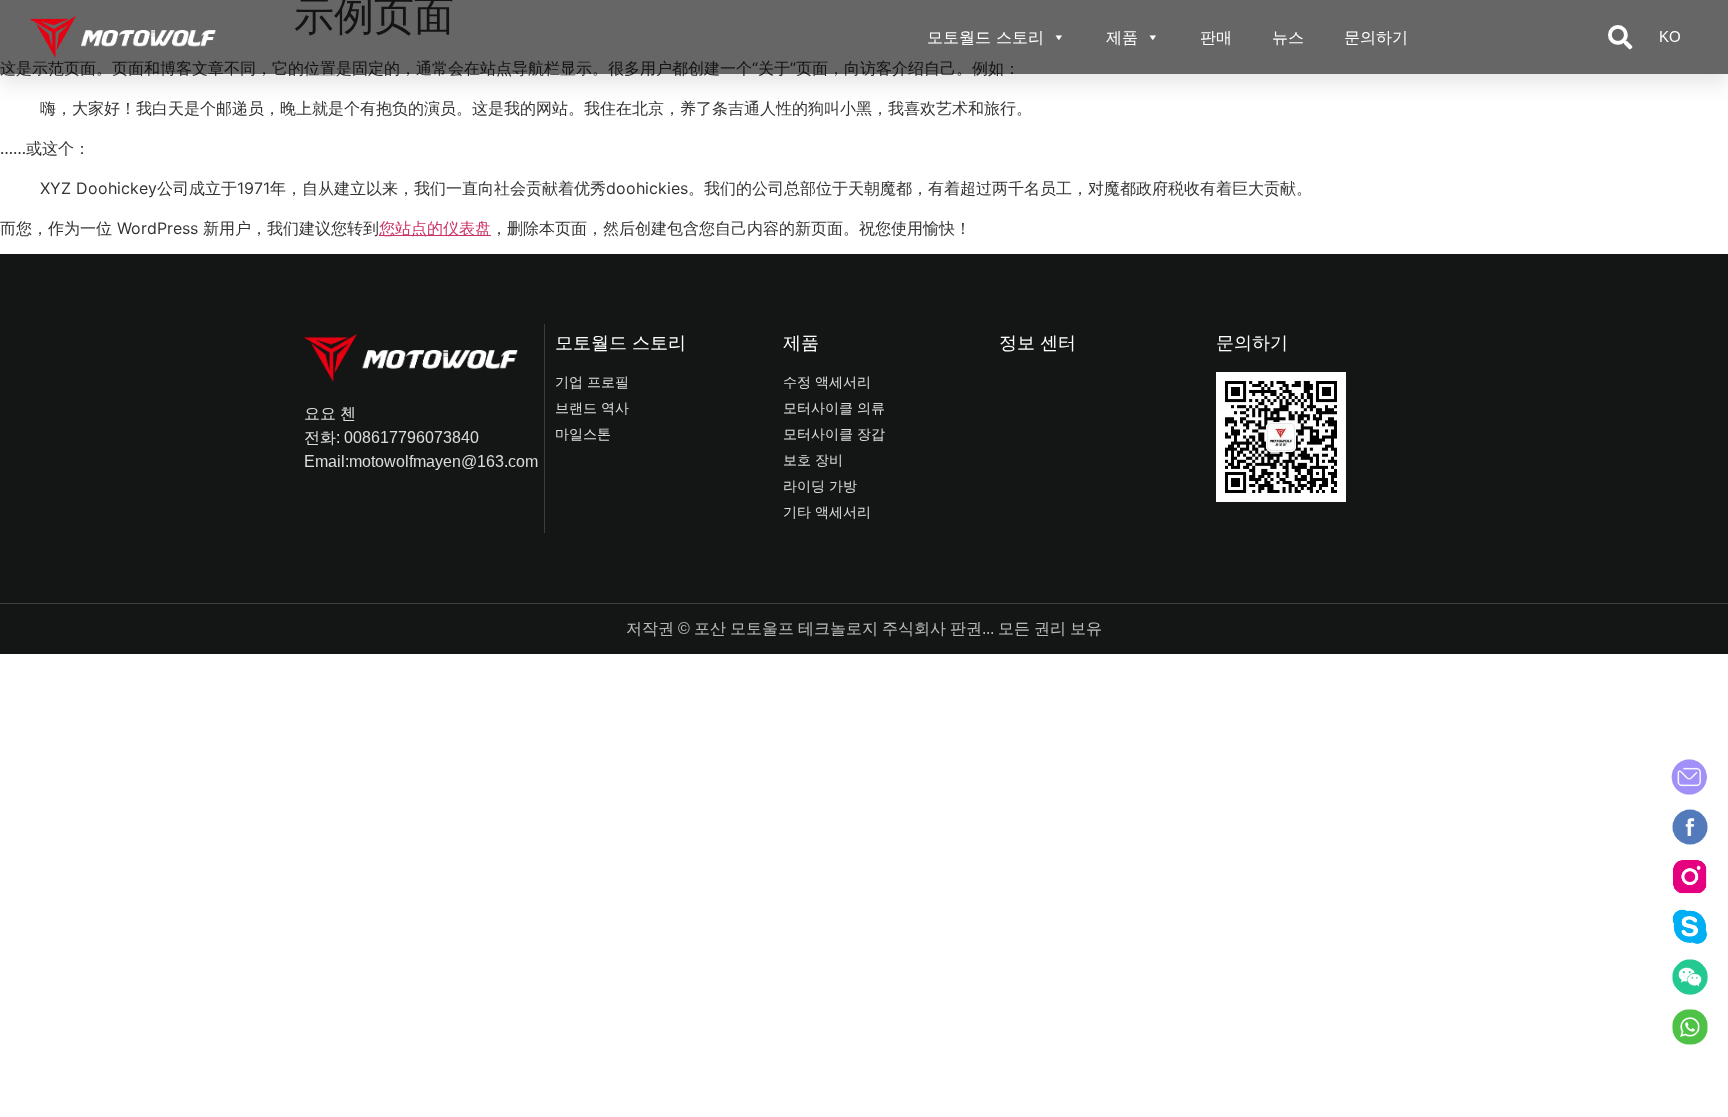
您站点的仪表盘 (435, 228)
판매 (1216, 37)
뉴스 (1288, 37)
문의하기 (1376, 37)
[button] (1620, 37)
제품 (1122, 37)
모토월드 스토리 (985, 37)
